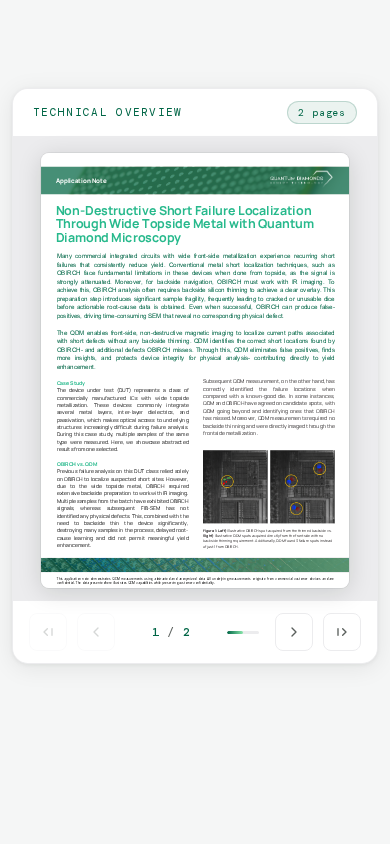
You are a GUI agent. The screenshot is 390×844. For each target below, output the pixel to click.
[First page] (48, 632)
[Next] (294, 632)
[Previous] (96, 632)
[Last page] (342, 632)
